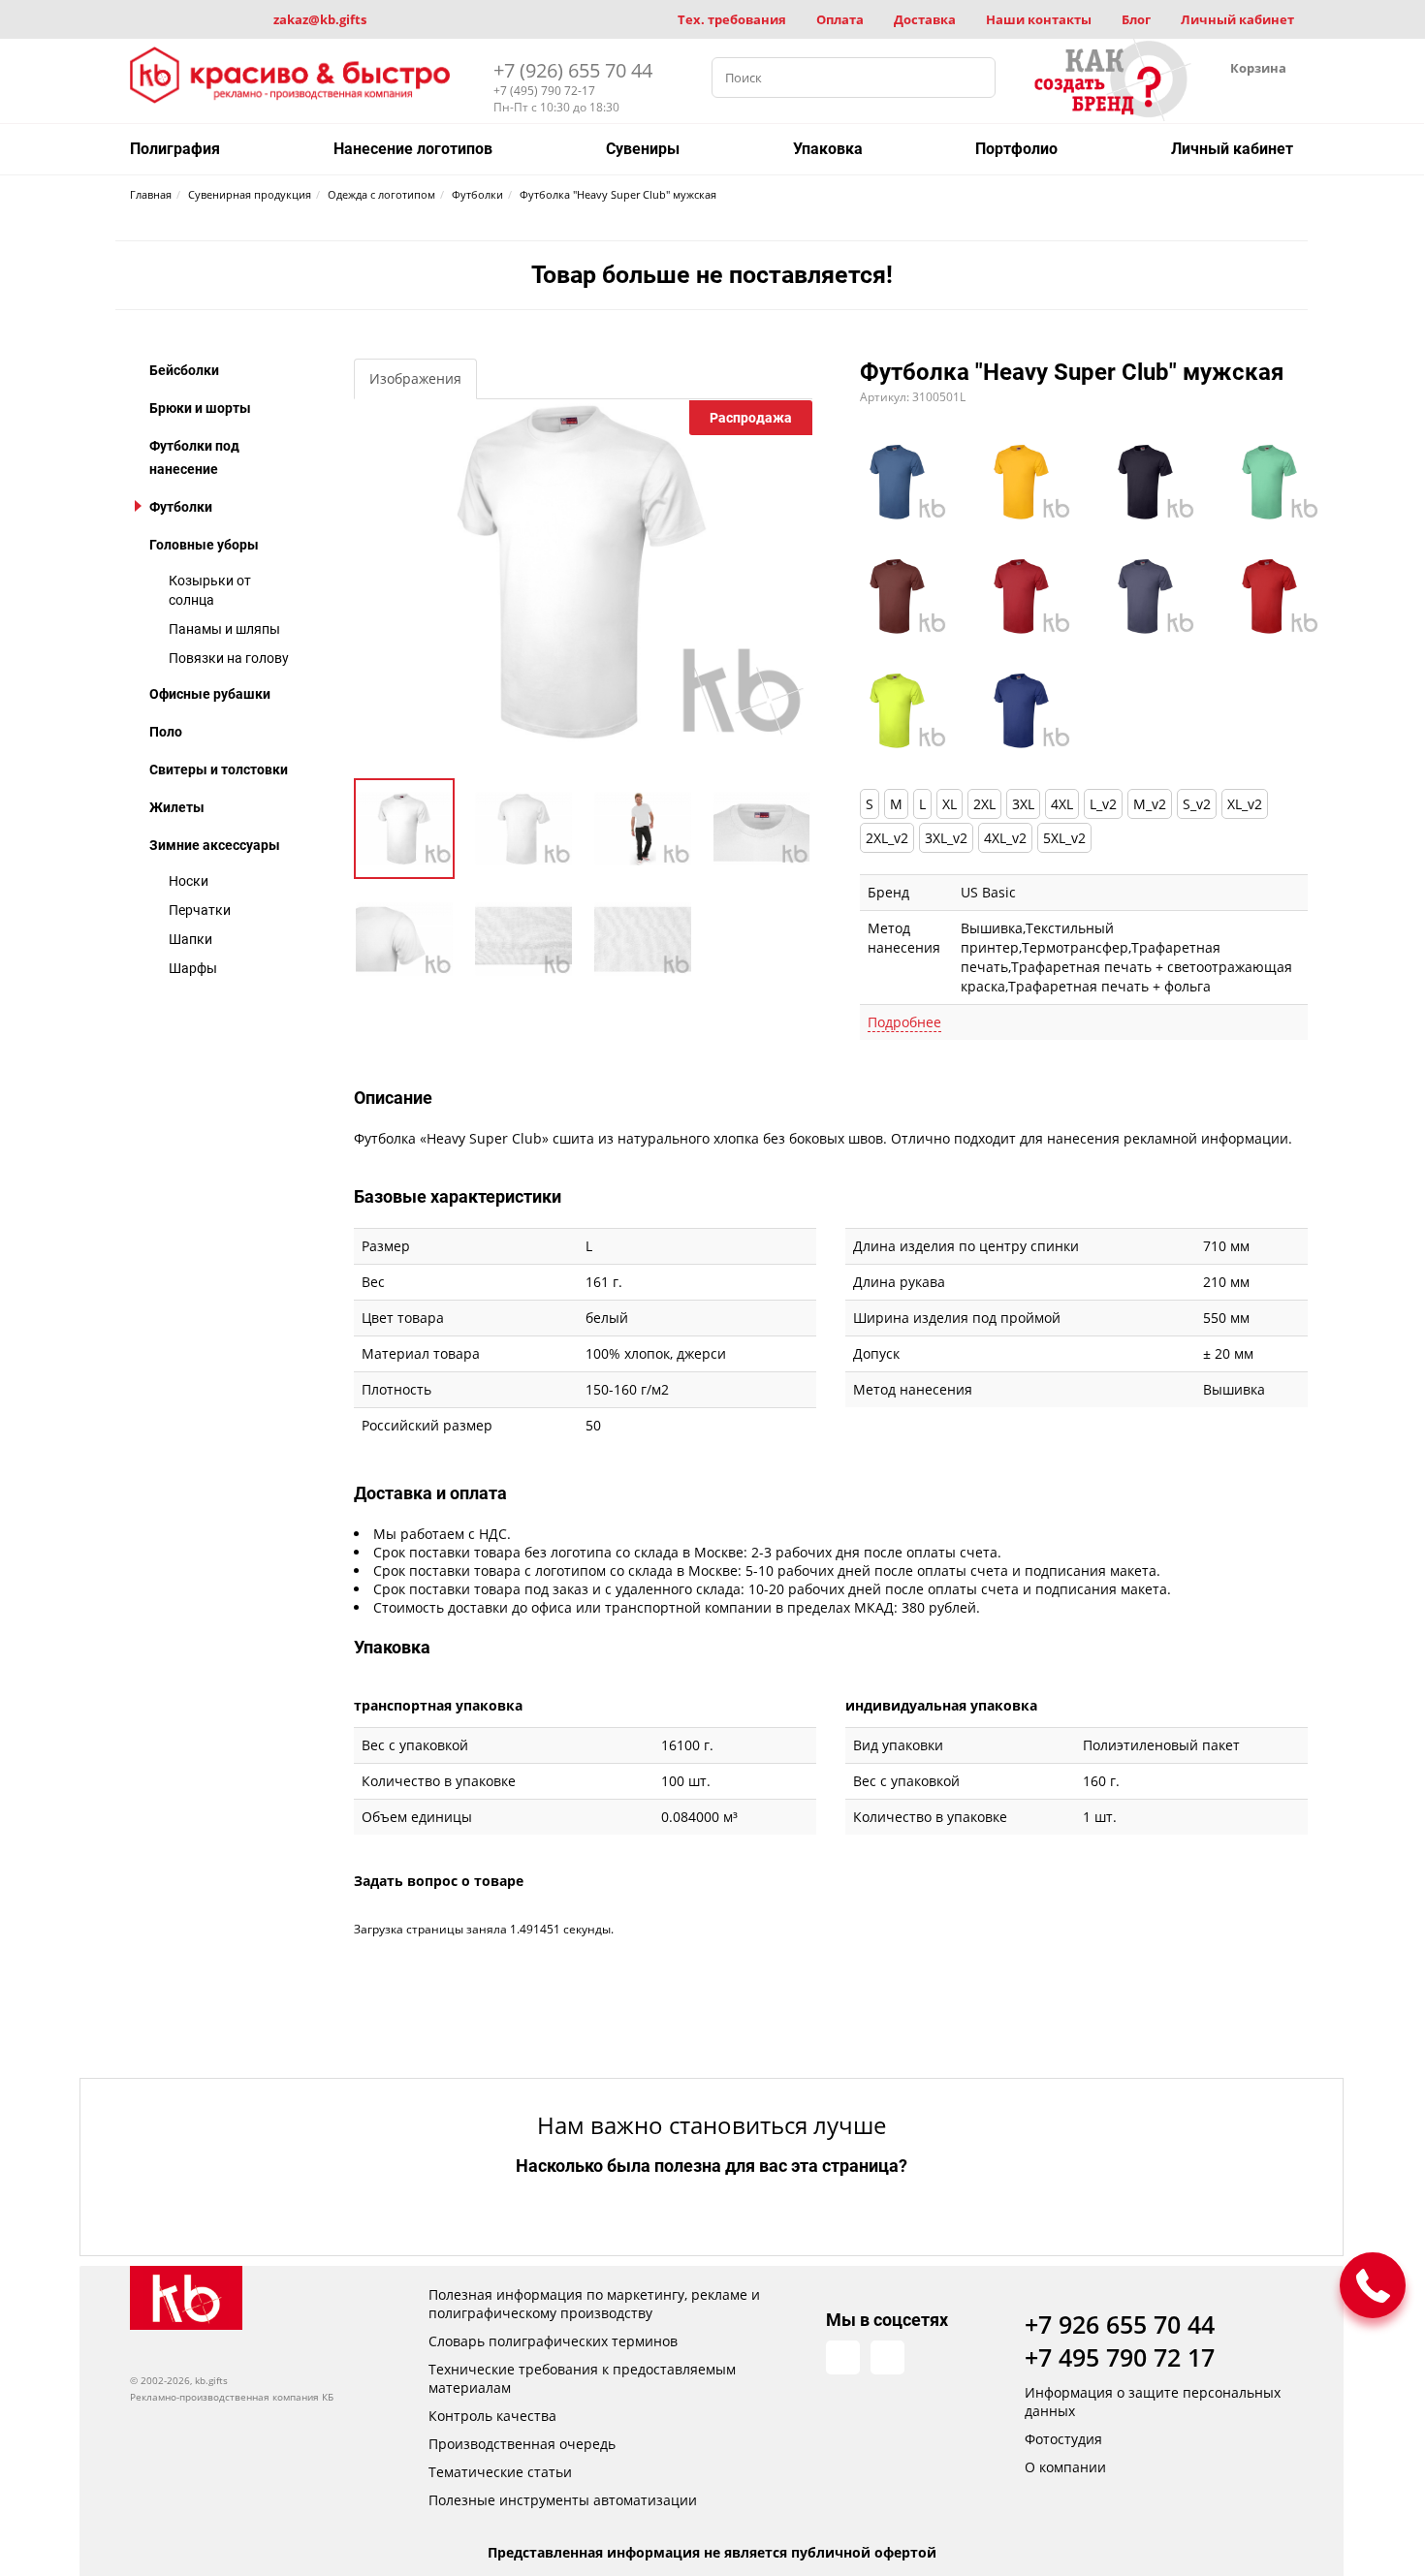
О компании (1065, 2467)
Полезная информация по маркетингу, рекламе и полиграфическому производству (594, 2304)
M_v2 (1150, 804)
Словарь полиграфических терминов (553, 2341)
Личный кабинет (1237, 19)
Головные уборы (204, 545)
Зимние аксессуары (215, 845)
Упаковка (828, 149)
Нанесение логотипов (413, 149)
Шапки (190, 939)
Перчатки (200, 910)
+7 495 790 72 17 (1120, 2357)
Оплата (840, 19)
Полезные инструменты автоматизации (563, 2500)
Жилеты (177, 807)
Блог (1136, 19)
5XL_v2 (1064, 838)
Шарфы (193, 968)
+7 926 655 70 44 (1120, 2324)
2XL (984, 804)
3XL (1023, 804)
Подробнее (904, 1022)
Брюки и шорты (200, 408)
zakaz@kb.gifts (320, 19)
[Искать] (975, 78)
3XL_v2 (946, 838)
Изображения (415, 378)
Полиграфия (175, 149)
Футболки (181, 507)
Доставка (925, 19)
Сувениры (643, 149)
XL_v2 (1245, 804)
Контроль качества (492, 2416)
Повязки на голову (229, 658)
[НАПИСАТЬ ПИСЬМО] (1373, 2285)
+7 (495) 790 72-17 (544, 91)
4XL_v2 (1005, 838)
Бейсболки (184, 370)
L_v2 (1103, 804)
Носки (189, 881)
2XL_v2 (887, 838)
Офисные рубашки (210, 694)
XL (950, 804)
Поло (166, 732)
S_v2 (1197, 804)
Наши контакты (1039, 19)
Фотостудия (1063, 2439)
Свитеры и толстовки (219, 770)
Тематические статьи (500, 2472)
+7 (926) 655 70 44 (573, 70)
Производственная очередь (522, 2444)
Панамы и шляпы (224, 629)
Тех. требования (732, 19)
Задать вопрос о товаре (439, 1881)
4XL (1062, 804)
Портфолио (1016, 149)
